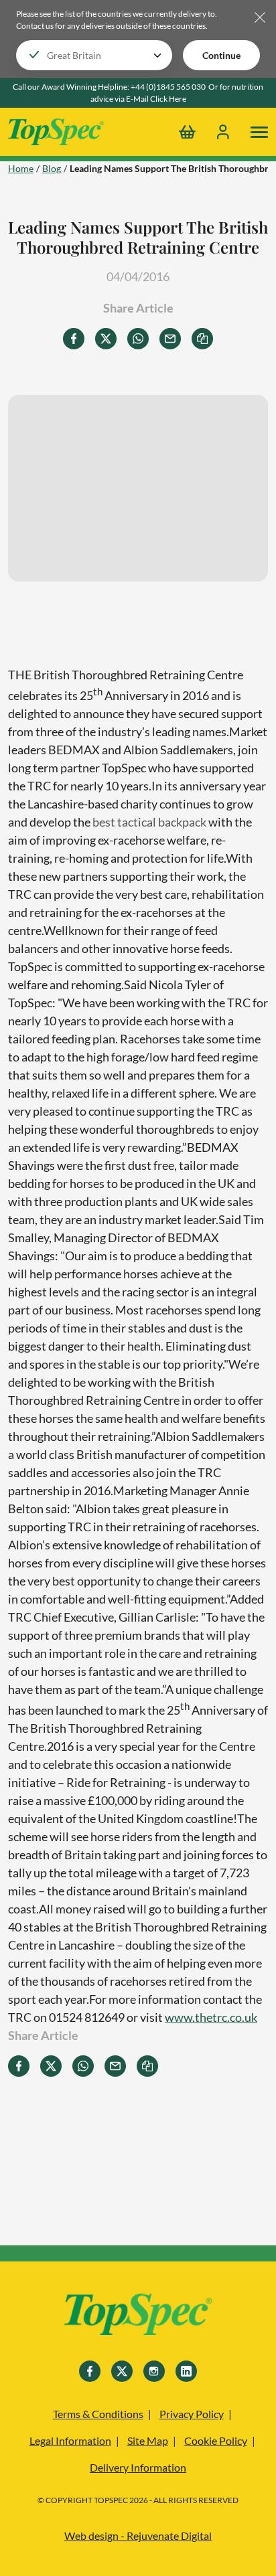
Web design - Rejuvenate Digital (138, 2536)
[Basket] (187, 132)
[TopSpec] (138, 2316)
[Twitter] (106, 339)
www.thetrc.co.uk (211, 2017)
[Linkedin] (186, 2371)
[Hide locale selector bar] (260, 18)
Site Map (148, 2440)
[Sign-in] (223, 132)
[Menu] (259, 132)
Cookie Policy (216, 2440)
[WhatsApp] (138, 339)
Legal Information (70, 2440)
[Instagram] (154, 2371)
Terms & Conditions (98, 2414)
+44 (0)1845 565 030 (168, 87)
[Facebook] (74, 339)
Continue (221, 55)
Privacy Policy (192, 2414)
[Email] (170, 339)
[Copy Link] (202, 339)
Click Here (168, 99)
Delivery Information (138, 2467)
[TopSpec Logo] (56, 132)
